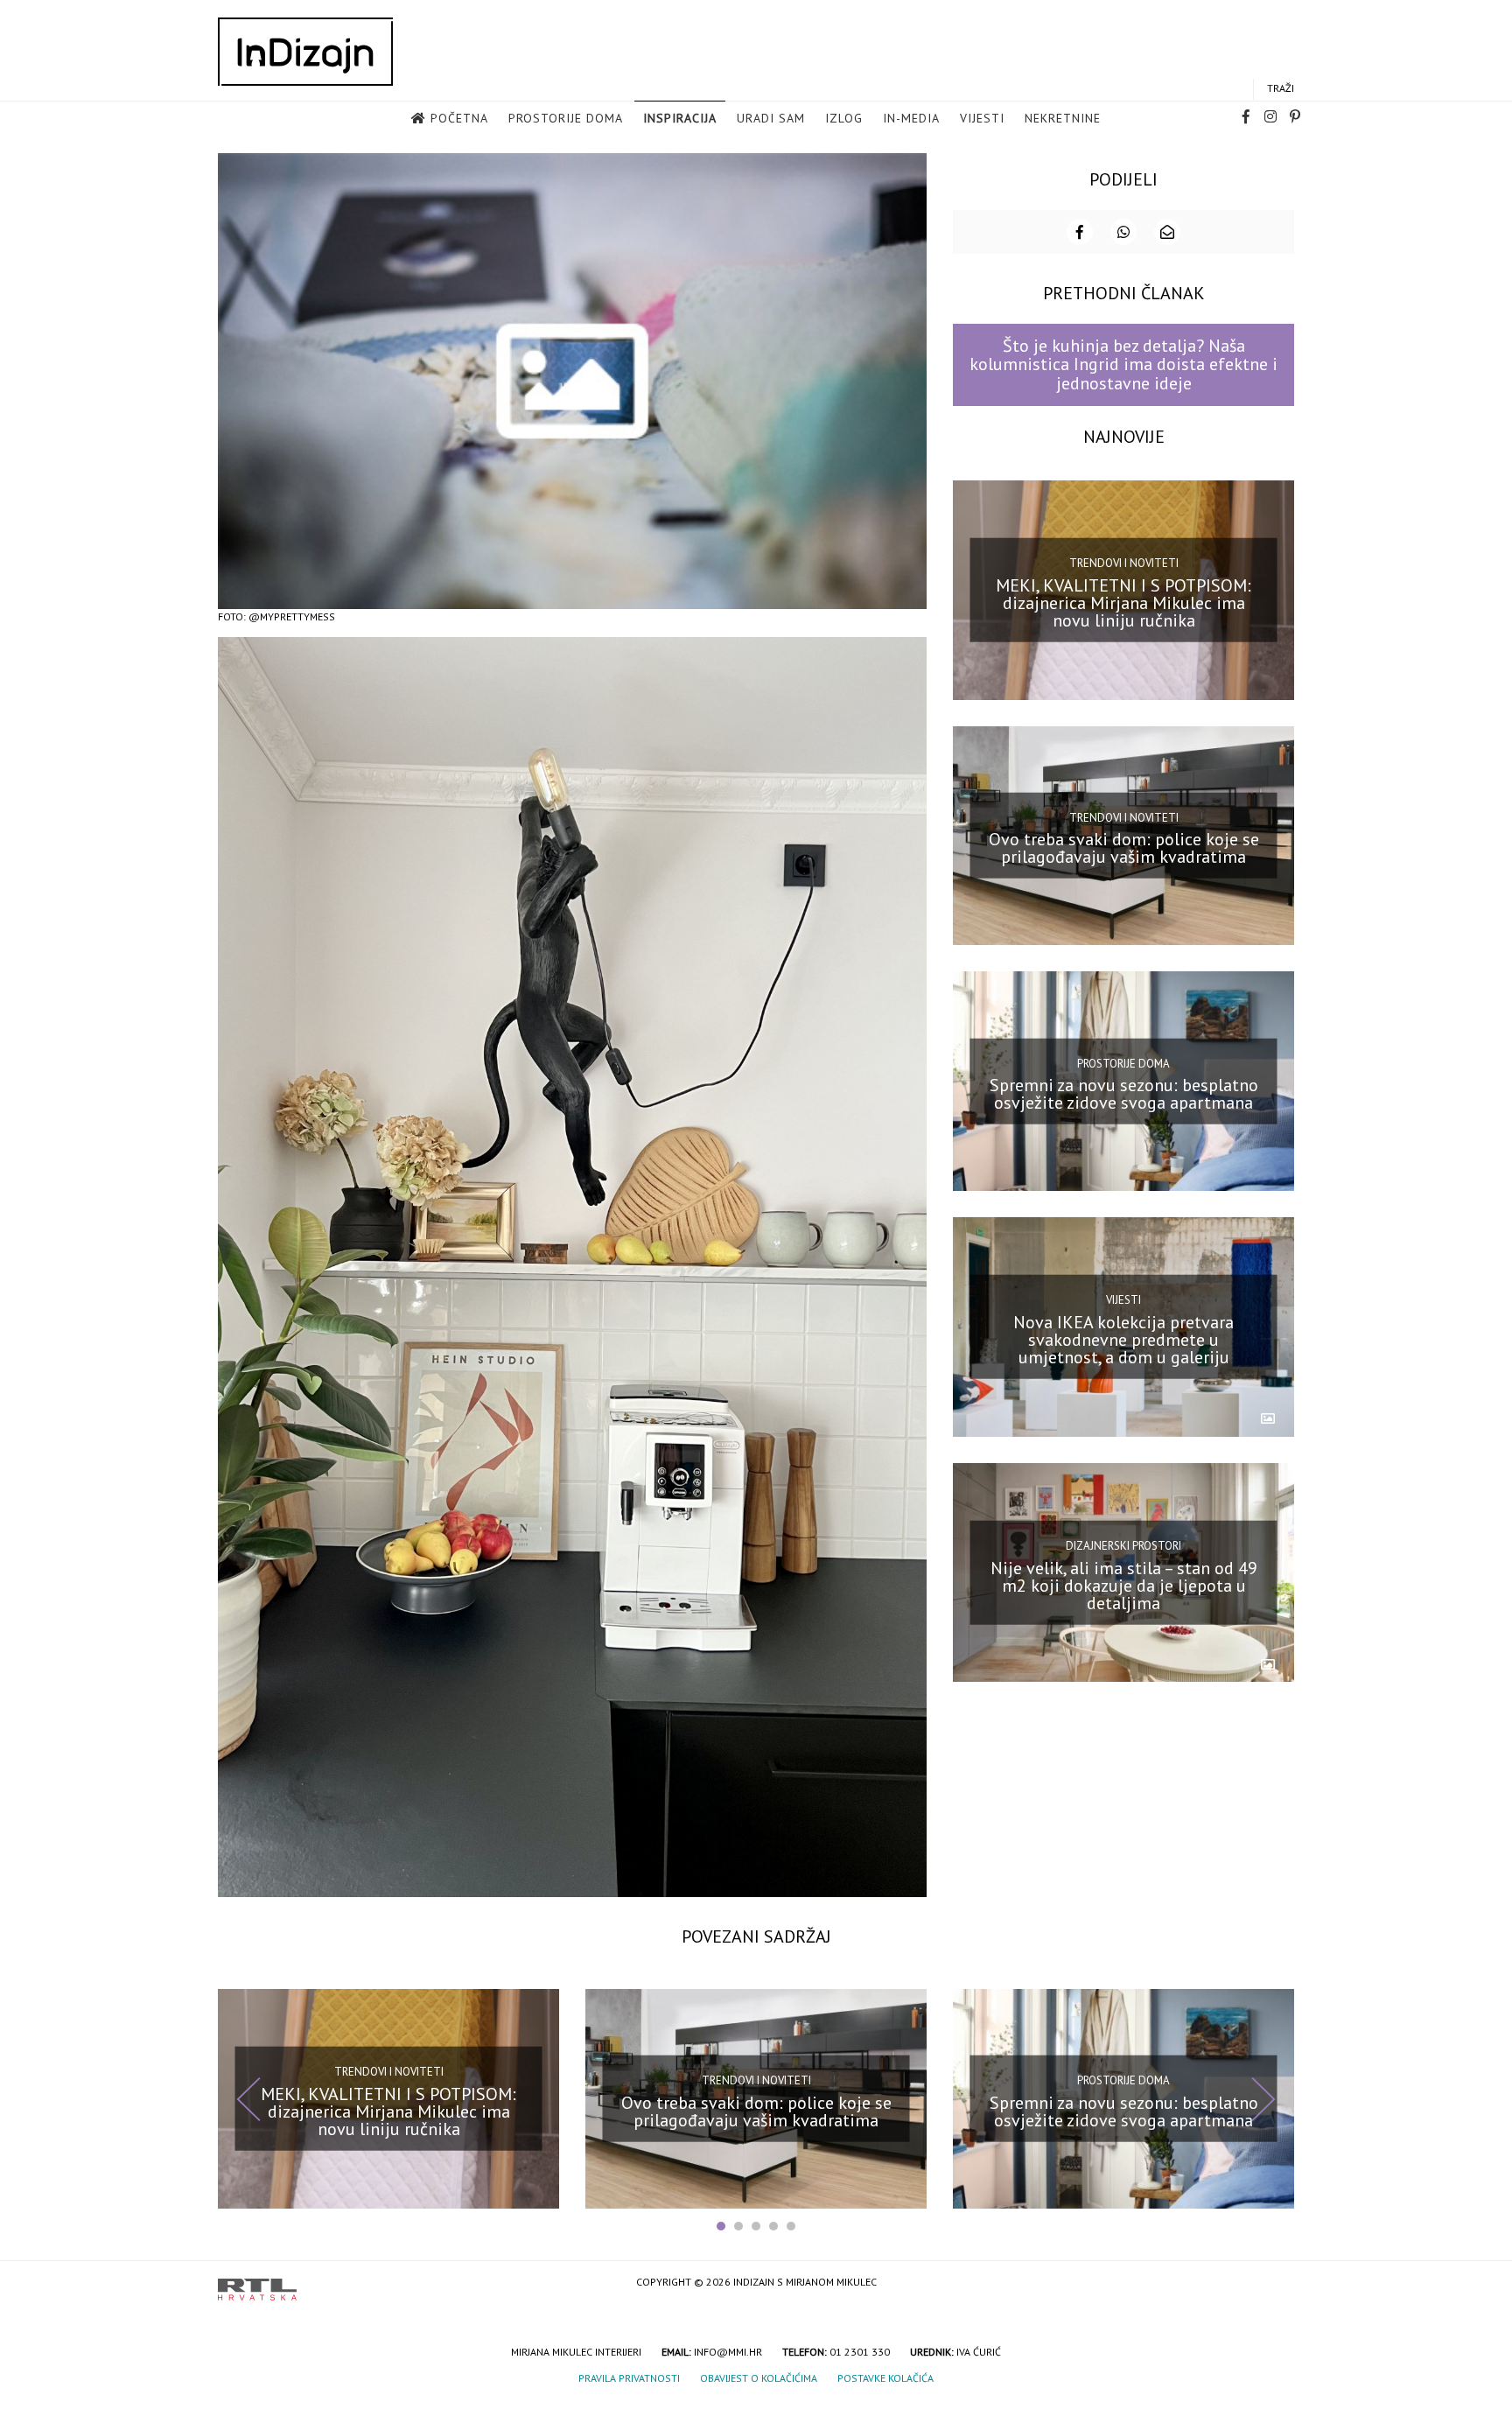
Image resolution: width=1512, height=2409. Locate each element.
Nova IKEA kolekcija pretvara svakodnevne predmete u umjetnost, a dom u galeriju (1123, 1340)
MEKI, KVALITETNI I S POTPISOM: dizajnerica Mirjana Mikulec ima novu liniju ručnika (1123, 602)
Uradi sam (771, 118)
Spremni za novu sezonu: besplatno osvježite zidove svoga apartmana (1124, 1094)
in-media (911, 118)
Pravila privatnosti (629, 2378)
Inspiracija (680, 118)
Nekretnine (1063, 118)
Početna (459, 118)
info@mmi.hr (728, 2352)
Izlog (844, 118)
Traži (1281, 88)
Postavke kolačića (885, 2378)
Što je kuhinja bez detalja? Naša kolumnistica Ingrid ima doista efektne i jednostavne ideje (1123, 364)
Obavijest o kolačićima (759, 2378)
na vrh (1277, 2283)
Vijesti (982, 118)
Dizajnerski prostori (1123, 1546)
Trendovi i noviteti (1124, 563)
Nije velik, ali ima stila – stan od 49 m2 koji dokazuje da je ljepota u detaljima (1124, 1585)
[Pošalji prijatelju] (1167, 232)
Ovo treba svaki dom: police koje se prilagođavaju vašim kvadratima (1124, 848)
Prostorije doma (566, 118)
